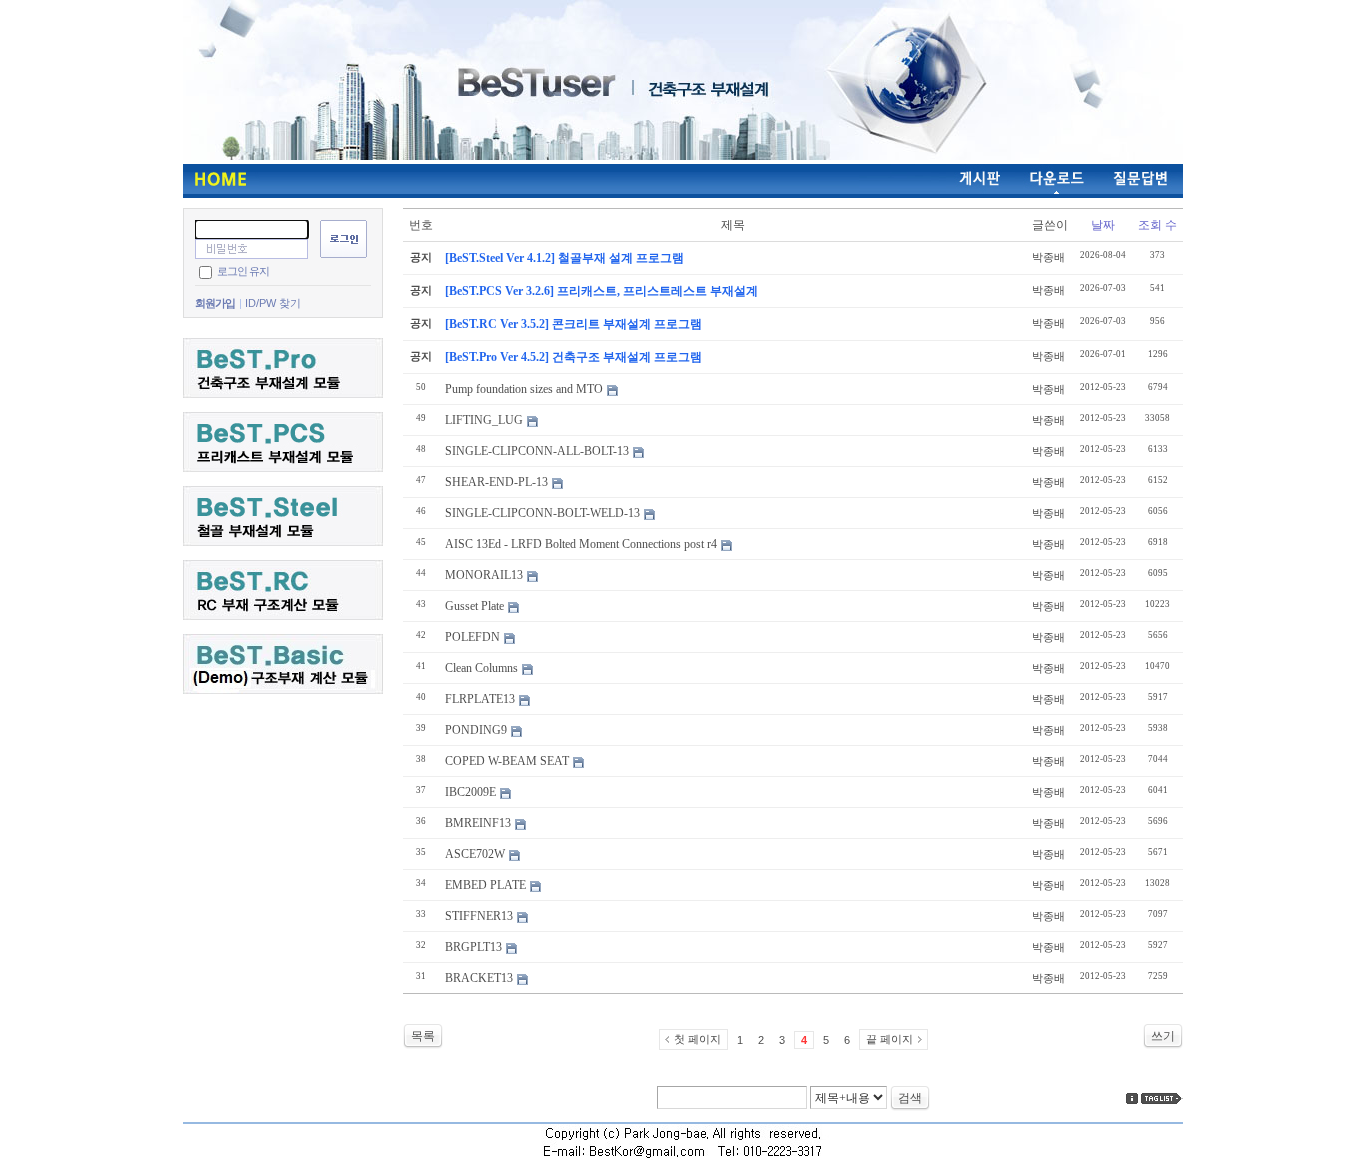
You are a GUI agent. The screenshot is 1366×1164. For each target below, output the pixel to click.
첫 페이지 (697, 1039)
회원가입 (215, 303)
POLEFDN (472, 637)
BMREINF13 (478, 823)
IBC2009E (470, 792)
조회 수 (1157, 225)
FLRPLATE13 (480, 699)
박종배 (1048, 257)
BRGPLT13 (473, 947)
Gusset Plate (474, 606)
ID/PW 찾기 (273, 303)
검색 (910, 1098)
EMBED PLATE (485, 885)
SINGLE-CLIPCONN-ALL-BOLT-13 (537, 451)
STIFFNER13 (479, 916)
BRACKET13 (479, 978)
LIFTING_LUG (484, 420)
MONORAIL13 (484, 575)
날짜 (1103, 225)
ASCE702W (475, 854)
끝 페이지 (889, 1039)
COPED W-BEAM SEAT (507, 761)
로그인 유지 (243, 271)
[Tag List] (1162, 1098)
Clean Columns (481, 668)
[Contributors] (1132, 1098)
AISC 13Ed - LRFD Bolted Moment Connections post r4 (581, 544)
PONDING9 (476, 730)
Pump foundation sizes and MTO (524, 389)
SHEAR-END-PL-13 (496, 482)
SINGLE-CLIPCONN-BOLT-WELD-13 (542, 513)
